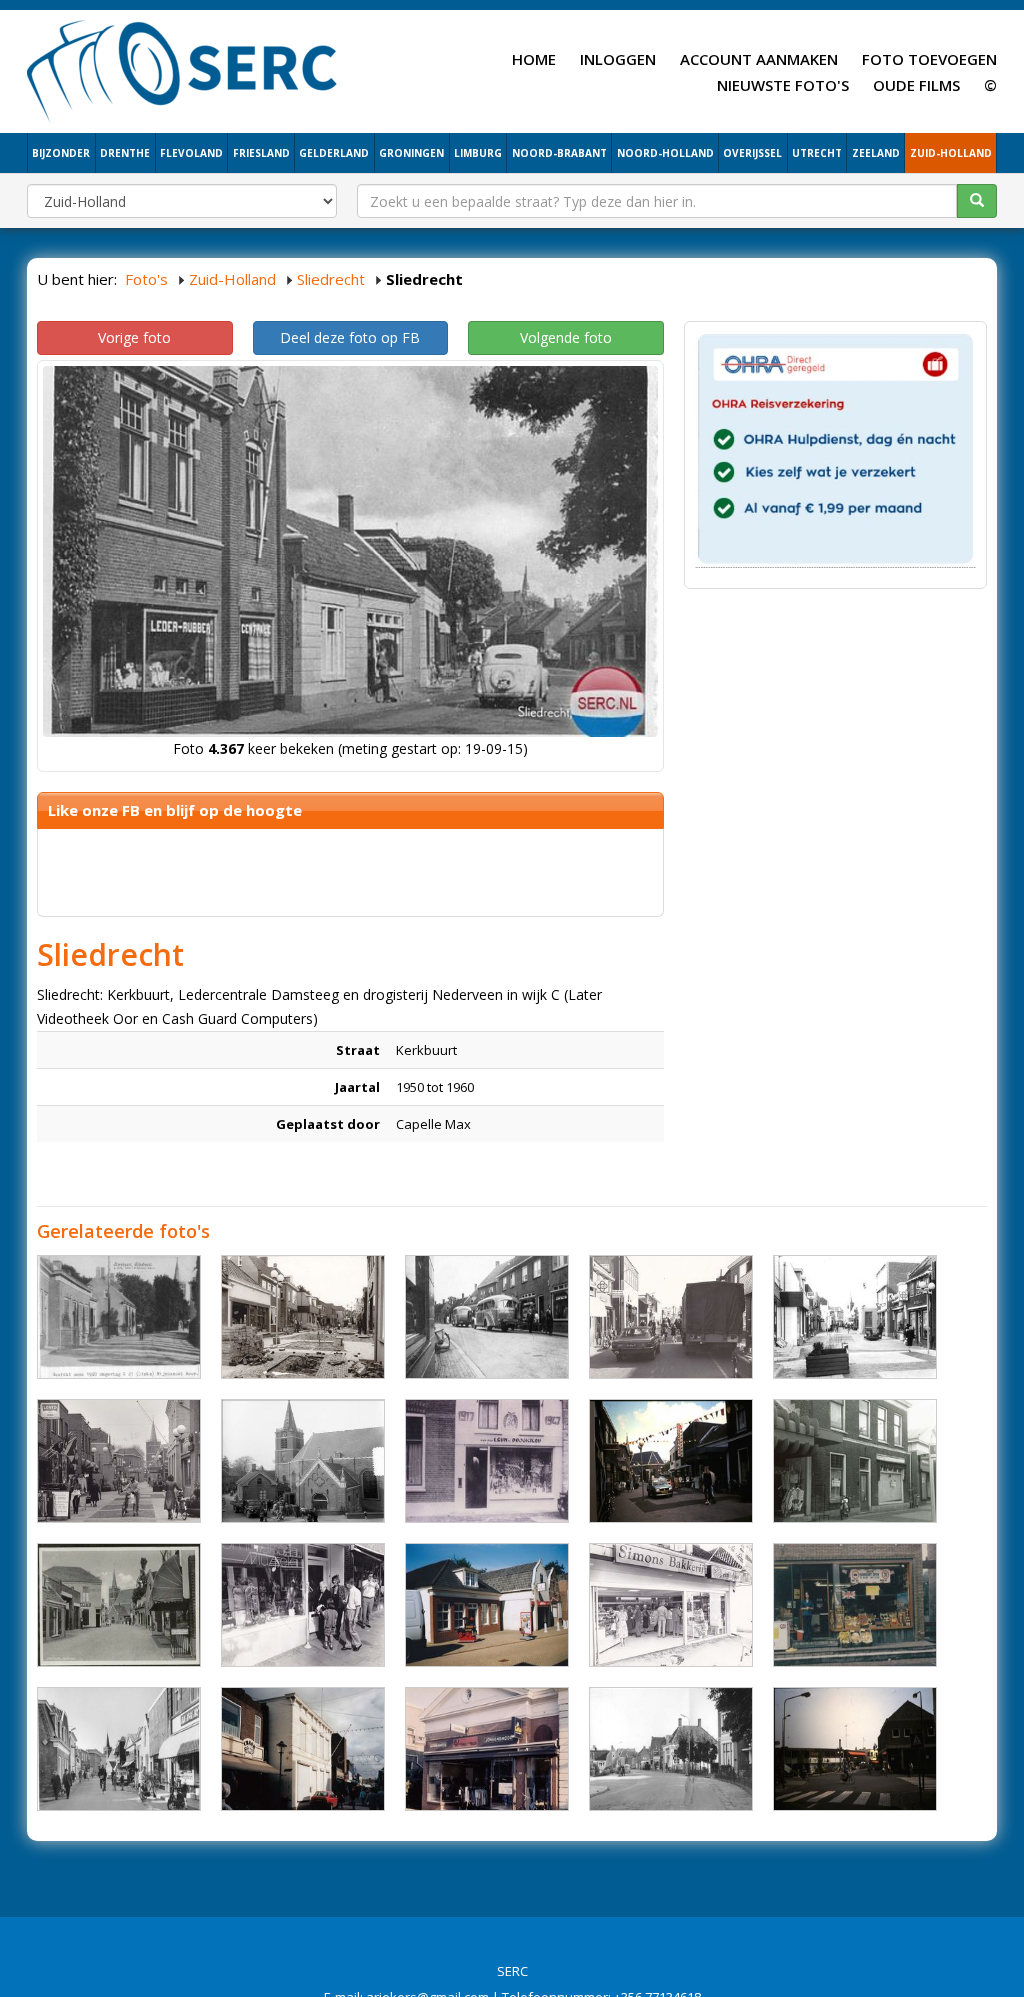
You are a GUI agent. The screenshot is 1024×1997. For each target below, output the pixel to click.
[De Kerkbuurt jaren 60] (119, 1749)
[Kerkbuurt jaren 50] (303, 1461)
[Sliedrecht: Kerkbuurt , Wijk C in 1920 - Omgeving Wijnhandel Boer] (119, 1317)
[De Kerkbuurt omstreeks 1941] (119, 1605)
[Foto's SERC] (182, 69)
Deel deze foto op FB (350, 337)
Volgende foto (566, 337)
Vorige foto (134, 337)
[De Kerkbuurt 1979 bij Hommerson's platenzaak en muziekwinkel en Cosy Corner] (855, 1317)
